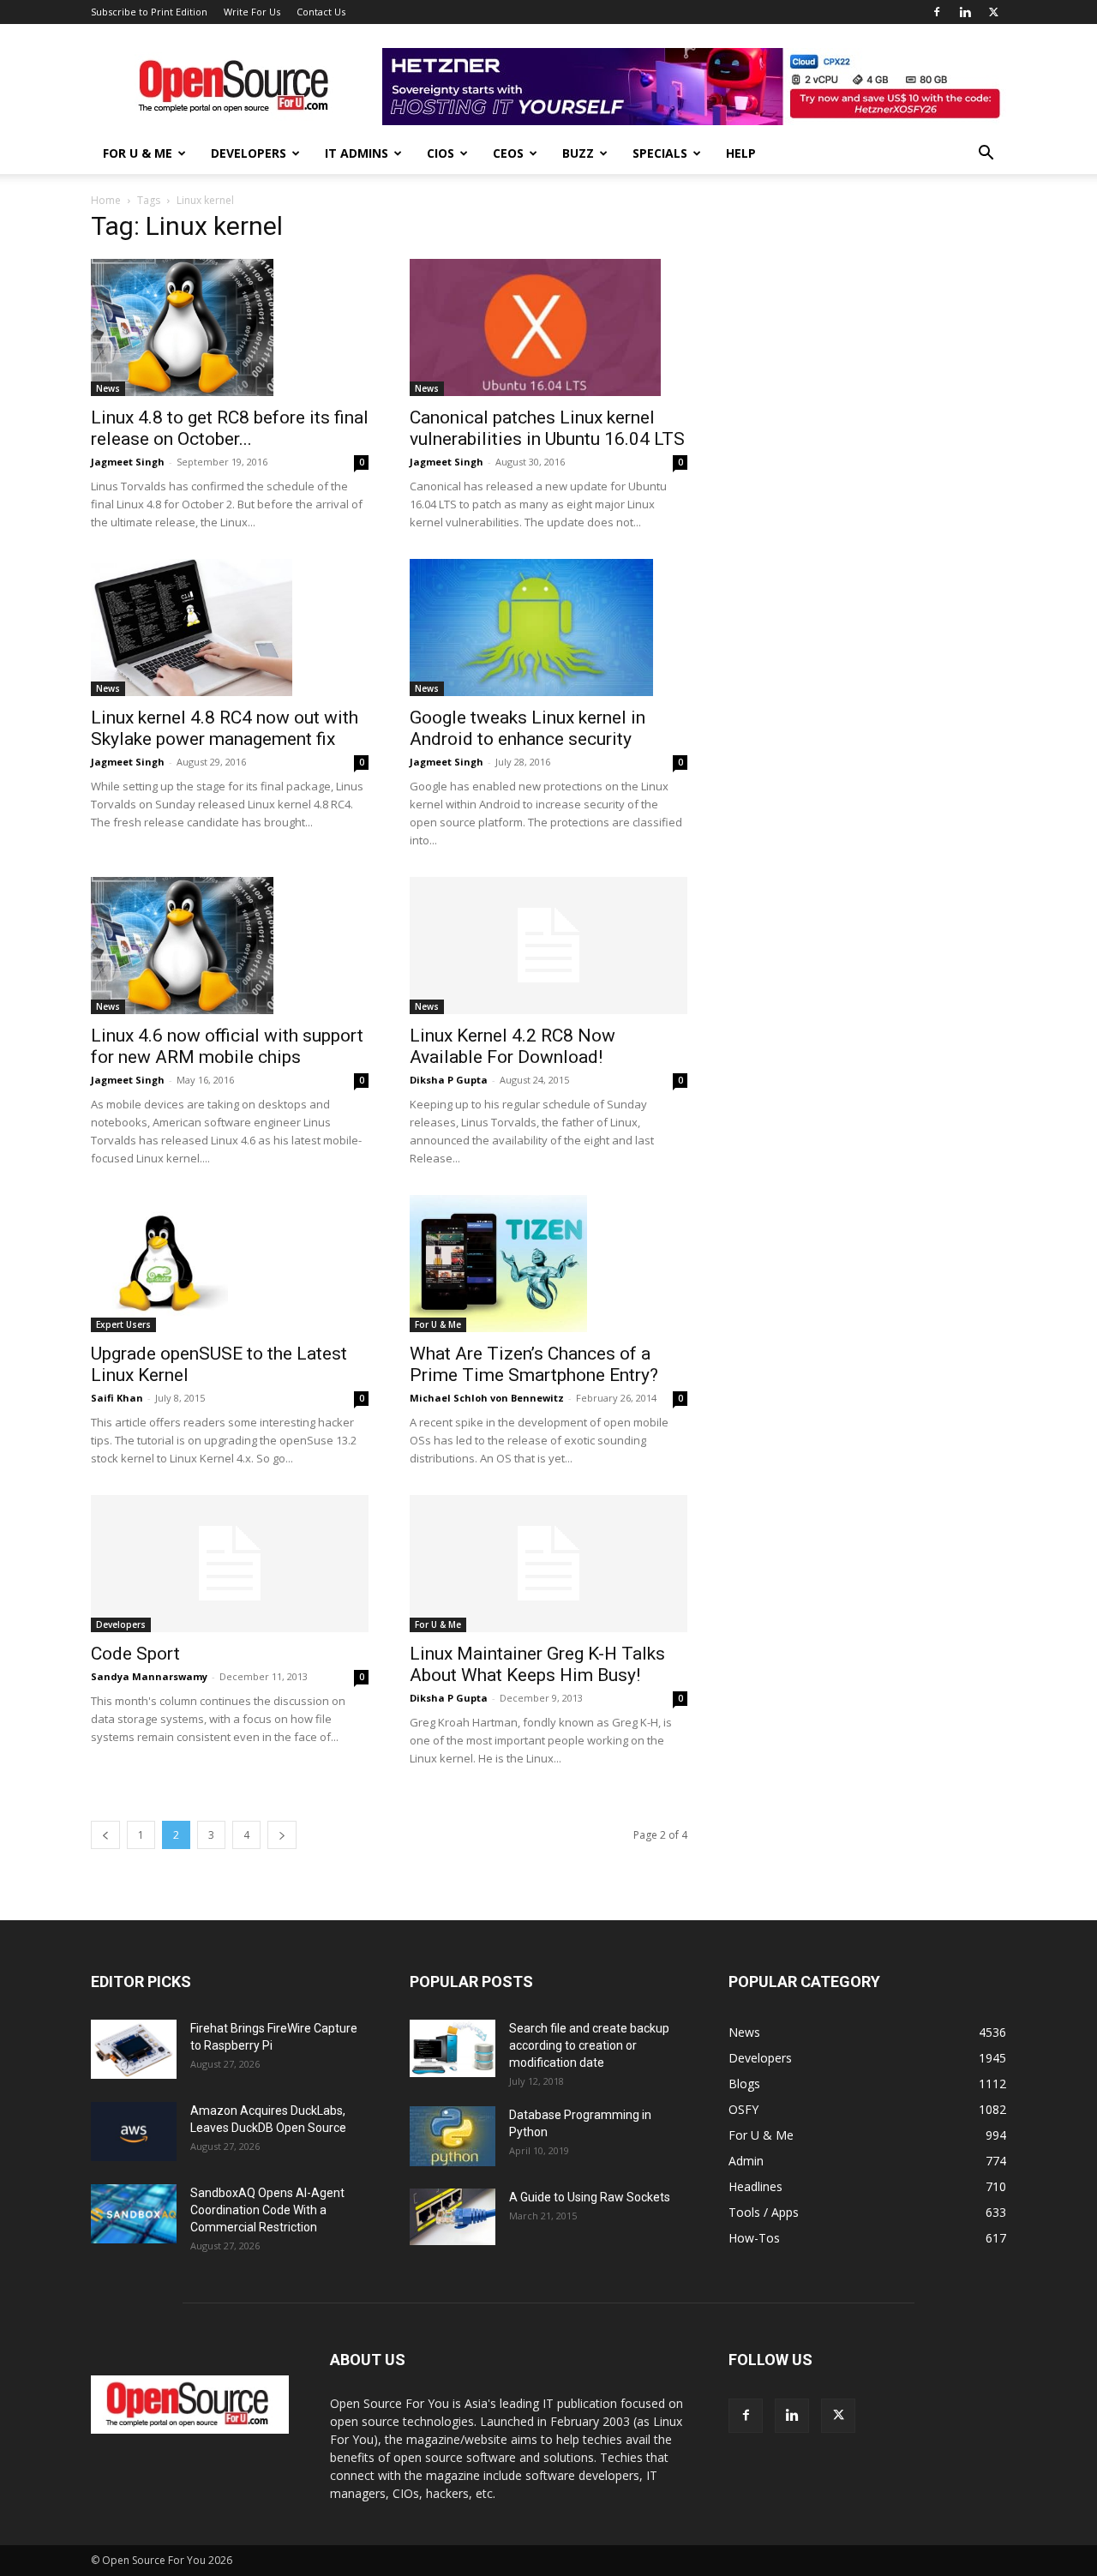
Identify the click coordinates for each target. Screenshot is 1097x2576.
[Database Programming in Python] (453, 2136)
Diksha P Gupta (449, 1080)
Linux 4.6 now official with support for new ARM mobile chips (227, 1046)
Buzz (578, 153)
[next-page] (282, 1835)
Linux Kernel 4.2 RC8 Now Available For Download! (513, 1046)
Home (106, 200)
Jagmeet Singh (128, 462)
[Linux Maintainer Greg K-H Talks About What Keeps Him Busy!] (548, 1564)
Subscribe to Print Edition (149, 12)
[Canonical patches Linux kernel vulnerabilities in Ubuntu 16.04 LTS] (548, 327)
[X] (993, 12)
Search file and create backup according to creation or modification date (589, 2045)
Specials (660, 153)
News (108, 388)
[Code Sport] (230, 1564)
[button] (986, 155)
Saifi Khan (117, 1398)
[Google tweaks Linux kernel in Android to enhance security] (548, 627)
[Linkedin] (965, 12)
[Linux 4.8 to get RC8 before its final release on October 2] (230, 327)
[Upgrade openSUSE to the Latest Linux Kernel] (230, 1264)
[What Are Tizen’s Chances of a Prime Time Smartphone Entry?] (548, 1264)
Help (741, 153)
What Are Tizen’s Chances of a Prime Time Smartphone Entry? (534, 1364)
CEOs (508, 153)
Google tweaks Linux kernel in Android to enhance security (528, 728)
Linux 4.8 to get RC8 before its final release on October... (230, 428)
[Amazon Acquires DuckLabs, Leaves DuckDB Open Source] (134, 2132)
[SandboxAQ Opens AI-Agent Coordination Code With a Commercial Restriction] (134, 2214)
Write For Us (252, 12)
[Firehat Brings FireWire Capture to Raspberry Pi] (134, 2049)
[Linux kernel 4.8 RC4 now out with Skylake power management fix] (230, 627)
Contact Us (321, 12)
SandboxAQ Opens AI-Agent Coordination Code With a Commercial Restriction (267, 2210)
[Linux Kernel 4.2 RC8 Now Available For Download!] (548, 946)
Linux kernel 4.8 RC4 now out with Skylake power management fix (225, 728)
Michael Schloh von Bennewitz (487, 1398)
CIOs (441, 153)
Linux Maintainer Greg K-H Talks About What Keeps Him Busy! (537, 1664)
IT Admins (357, 153)
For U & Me (138, 153)
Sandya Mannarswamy (149, 1676)
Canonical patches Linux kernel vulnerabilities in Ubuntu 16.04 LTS (547, 428)
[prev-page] (105, 1835)
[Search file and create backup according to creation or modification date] (453, 2048)
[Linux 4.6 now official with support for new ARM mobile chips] (230, 946)
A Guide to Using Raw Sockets (590, 2197)
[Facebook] (937, 12)
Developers (249, 153)
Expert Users (123, 1324)
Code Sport (135, 1654)
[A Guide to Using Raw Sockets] (453, 2217)
